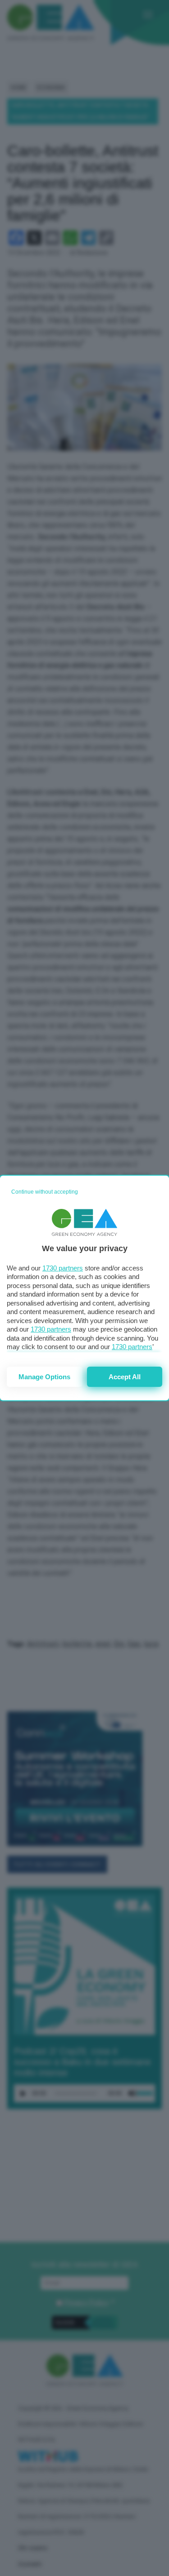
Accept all (125, 1377)
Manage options (44, 1377)
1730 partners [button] (63, 1268)
